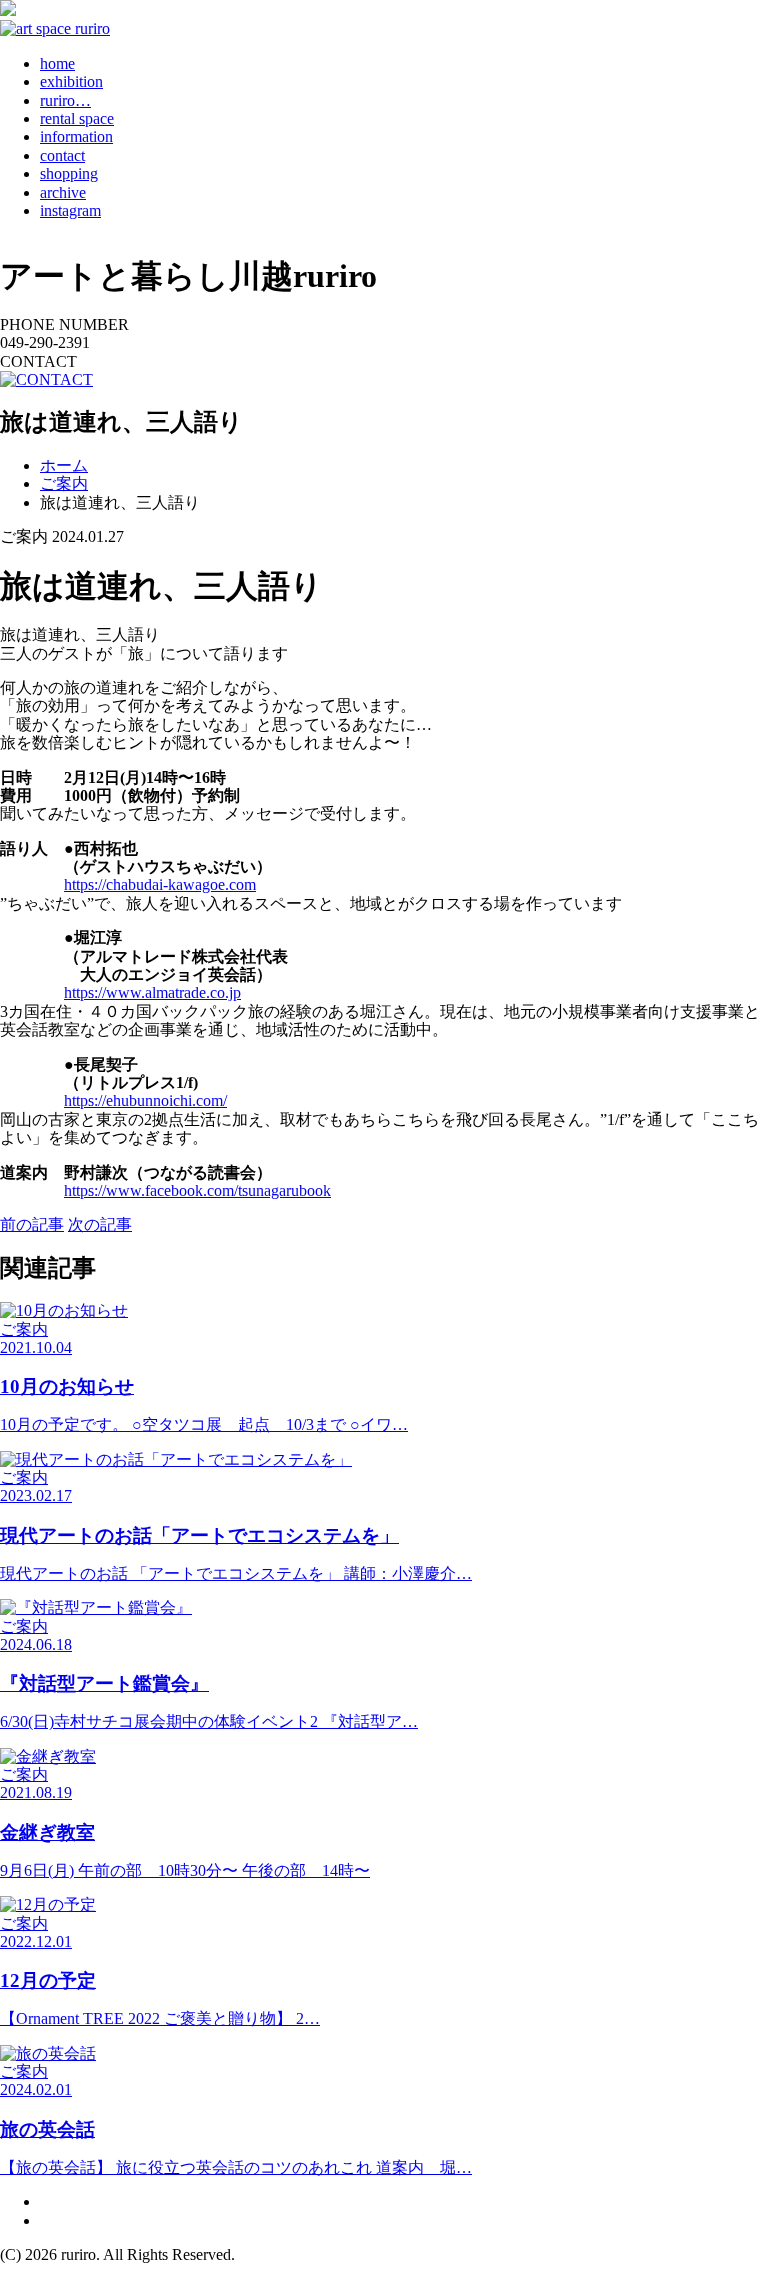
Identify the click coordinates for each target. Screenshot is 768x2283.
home (57, 63)
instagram (70, 210)
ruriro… (65, 100)
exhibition (71, 81)
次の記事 (100, 1224)
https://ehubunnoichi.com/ (145, 1100)
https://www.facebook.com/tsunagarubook (197, 1190)
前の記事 (32, 1224)
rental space (77, 118)
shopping (69, 173)
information (76, 136)
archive (63, 192)
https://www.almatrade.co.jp (152, 992)
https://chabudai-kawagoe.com (160, 884)
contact (62, 155)
